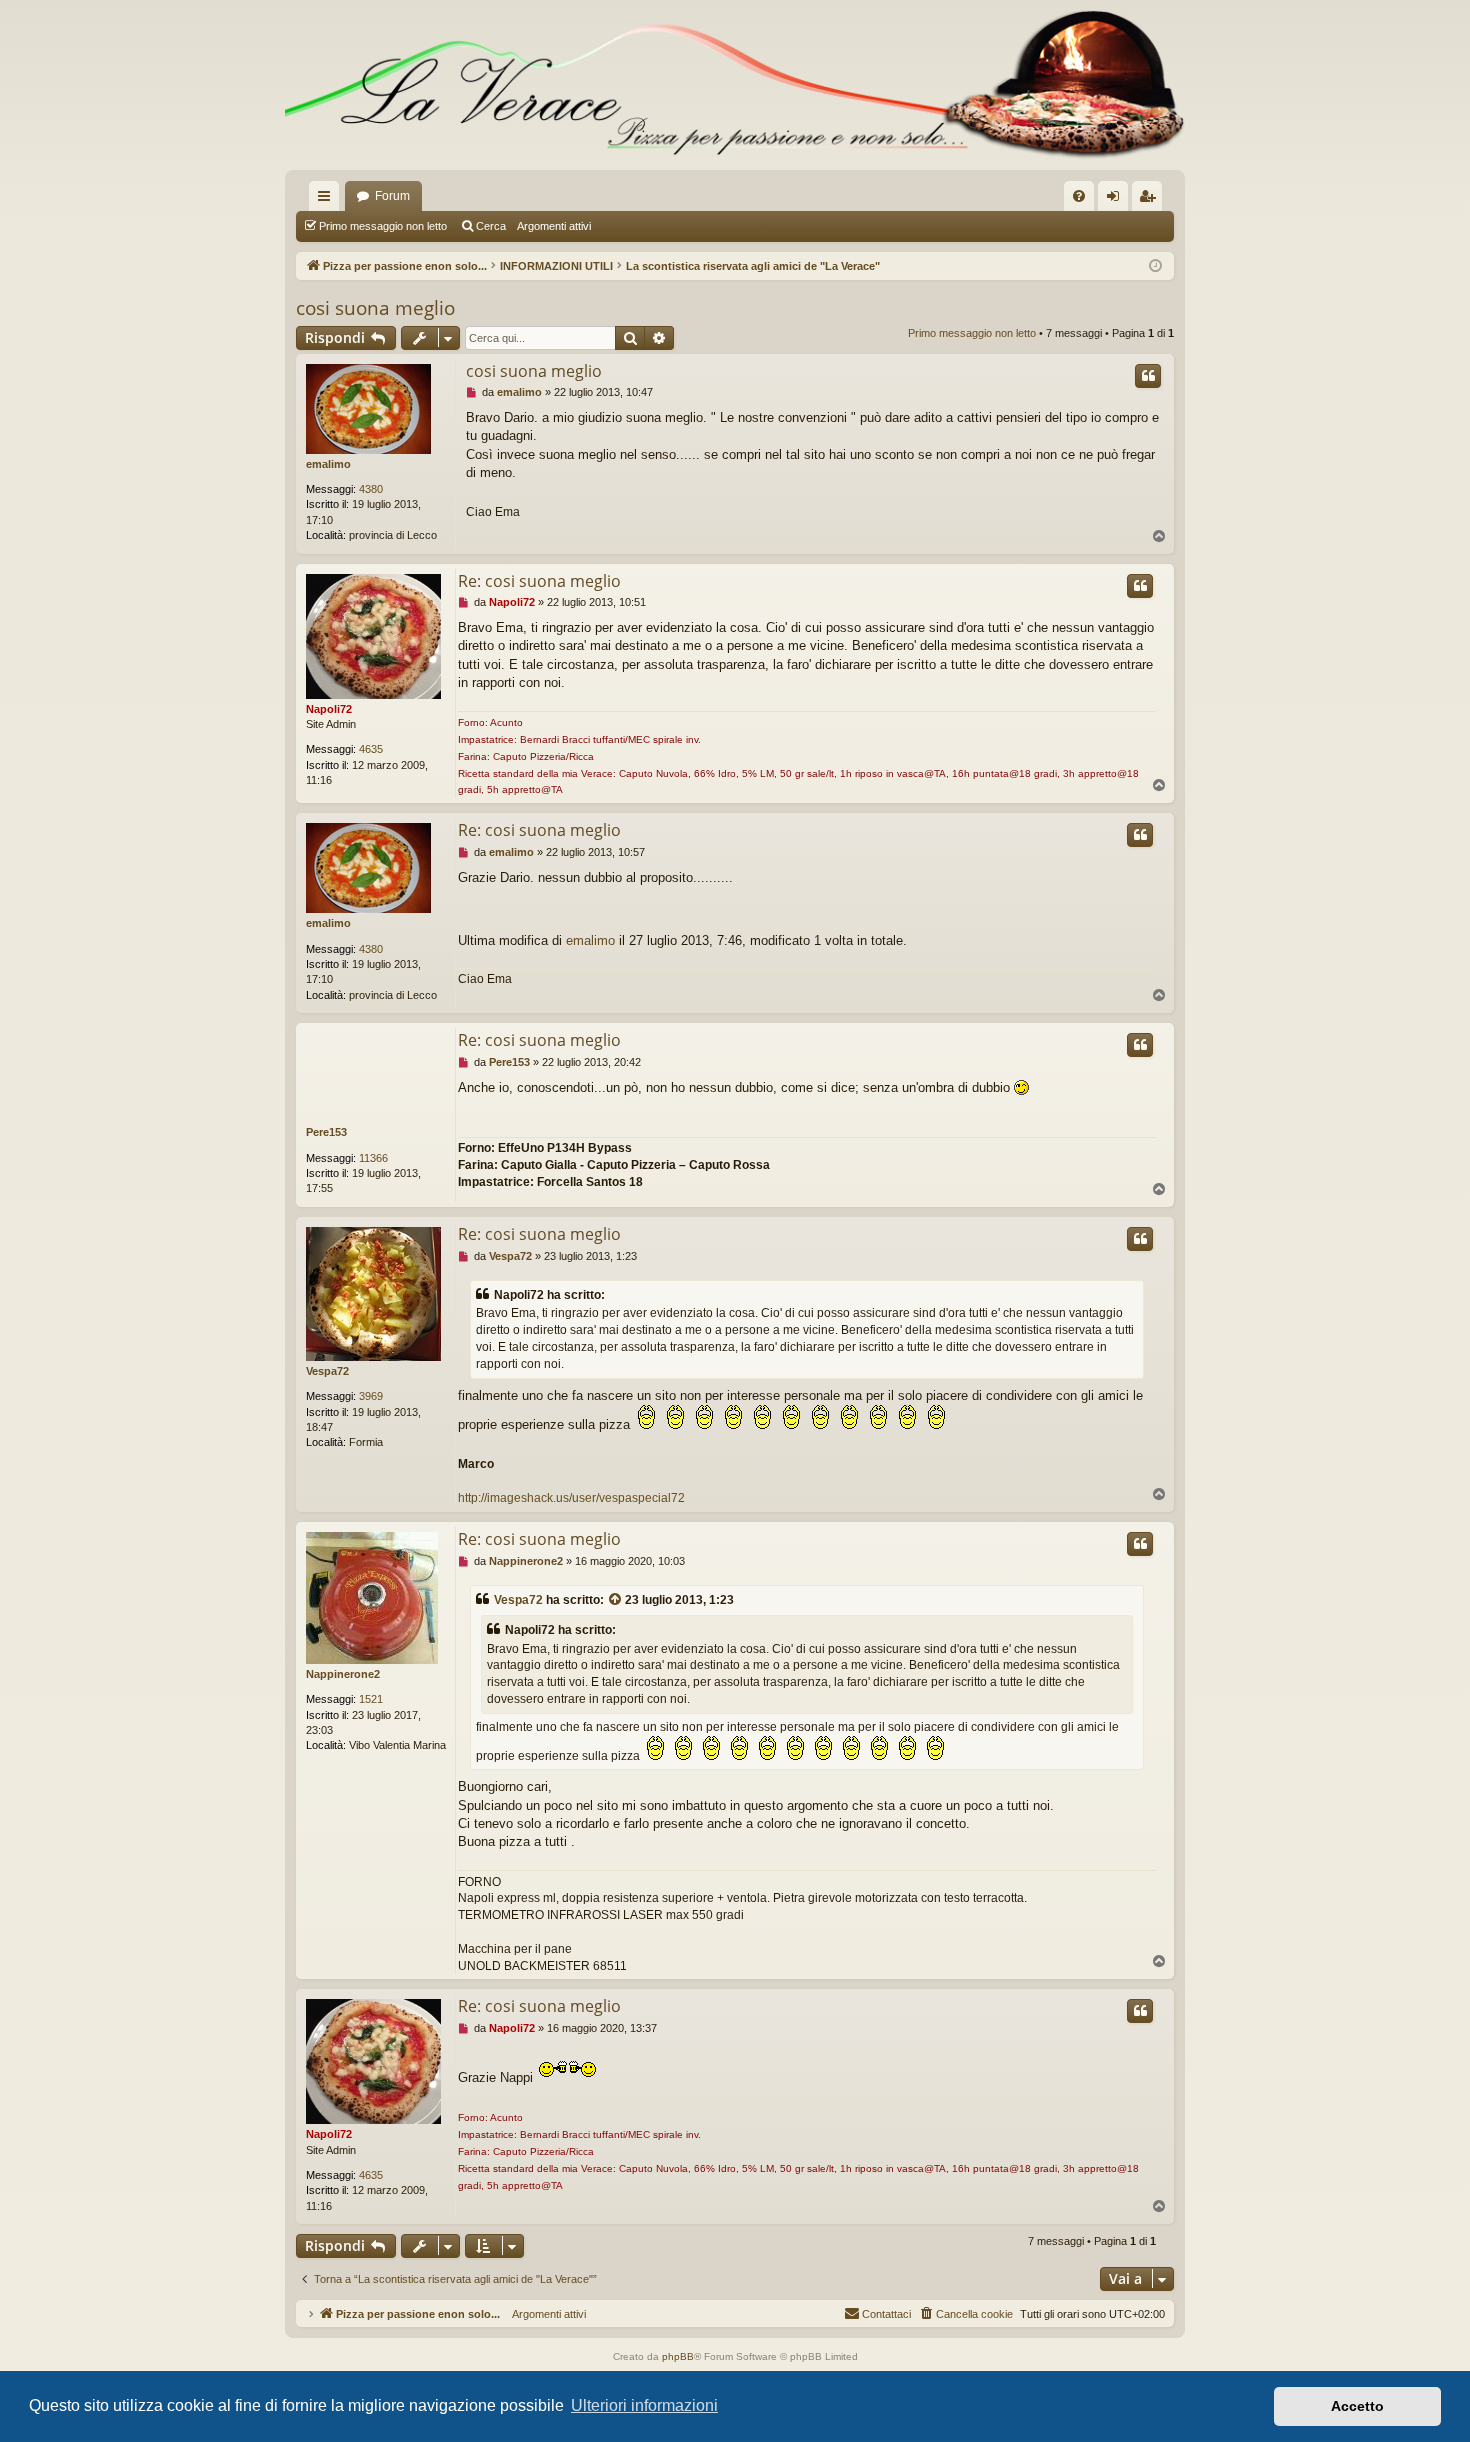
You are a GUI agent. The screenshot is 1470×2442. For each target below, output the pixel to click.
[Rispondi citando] (1148, 376)
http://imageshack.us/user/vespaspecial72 (571, 1498)
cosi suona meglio (375, 308)
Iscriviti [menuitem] (1151, 200)
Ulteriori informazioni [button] (644, 2405)
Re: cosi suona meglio (539, 581)
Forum (392, 196)
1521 (371, 1699)
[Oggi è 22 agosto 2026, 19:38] (1155, 266)
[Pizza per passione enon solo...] (735, 85)
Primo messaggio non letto (383, 226)
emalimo (328, 464)
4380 (371, 489)
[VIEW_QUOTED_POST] (616, 1600)
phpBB (678, 2356)
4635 (371, 749)
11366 (373, 1158)
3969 (371, 1396)
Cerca (491, 226)
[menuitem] (1079, 196)
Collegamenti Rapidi (328, 200)
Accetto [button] (1357, 2406)
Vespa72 (327, 1371)
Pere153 (326, 1132)
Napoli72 (329, 709)
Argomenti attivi (554, 226)
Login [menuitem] (1117, 200)
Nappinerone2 (343, 1674)
